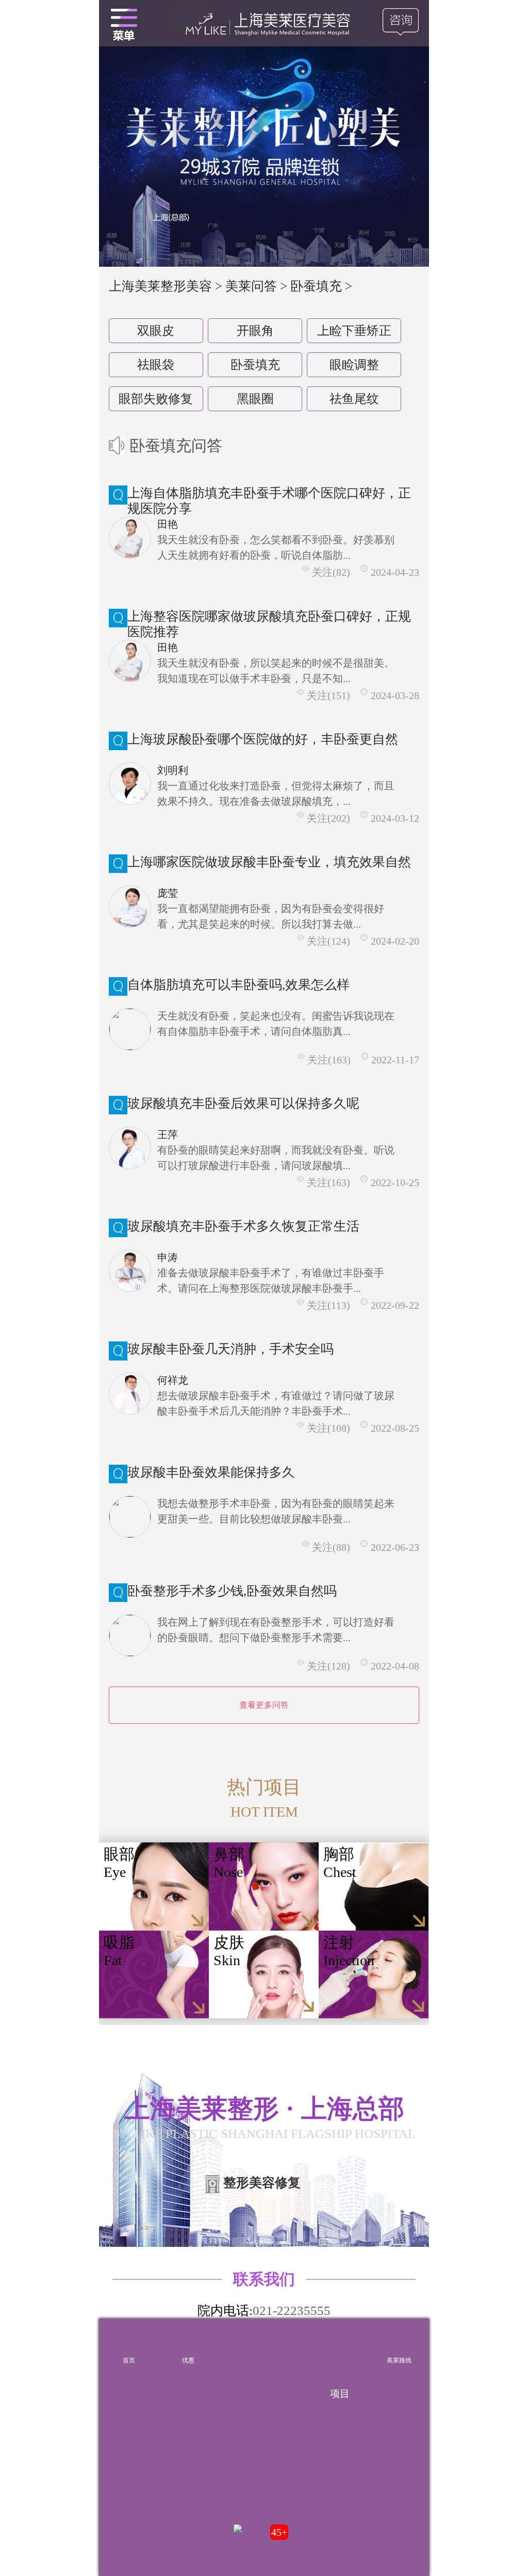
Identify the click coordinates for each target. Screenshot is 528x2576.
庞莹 (168, 893)
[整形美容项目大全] (124, 23)
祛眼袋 (156, 365)
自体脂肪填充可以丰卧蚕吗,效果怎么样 (238, 985)
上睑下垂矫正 (354, 331)
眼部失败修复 (156, 399)
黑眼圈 (255, 399)
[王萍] (130, 1148)
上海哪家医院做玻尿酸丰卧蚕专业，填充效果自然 (269, 862)
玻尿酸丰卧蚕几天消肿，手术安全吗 (230, 1349)
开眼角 (255, 331)
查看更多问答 (264, 1705)
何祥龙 (173, 1380)
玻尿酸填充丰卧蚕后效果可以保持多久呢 (243, 1103)
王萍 (168, 1135)
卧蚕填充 (255, 365)
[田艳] (130, 538)
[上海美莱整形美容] (264, 23)
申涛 (168, 1257)
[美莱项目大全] (340, 2343)
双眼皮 (156, 331)
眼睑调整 (354, 365)
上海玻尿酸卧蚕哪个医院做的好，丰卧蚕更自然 (263, 739)
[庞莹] (130, 906)
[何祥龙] (130, 1394)
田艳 (168, 524)
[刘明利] (130, 784)
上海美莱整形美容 (160, 286)
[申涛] (130, 1271)
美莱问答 (251, 286)
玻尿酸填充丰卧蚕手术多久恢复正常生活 (243, 1226)
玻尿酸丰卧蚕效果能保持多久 (211, 1472)
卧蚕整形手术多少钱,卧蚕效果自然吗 (232, 1591)
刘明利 (173, 770)
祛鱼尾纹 (354, 399)
